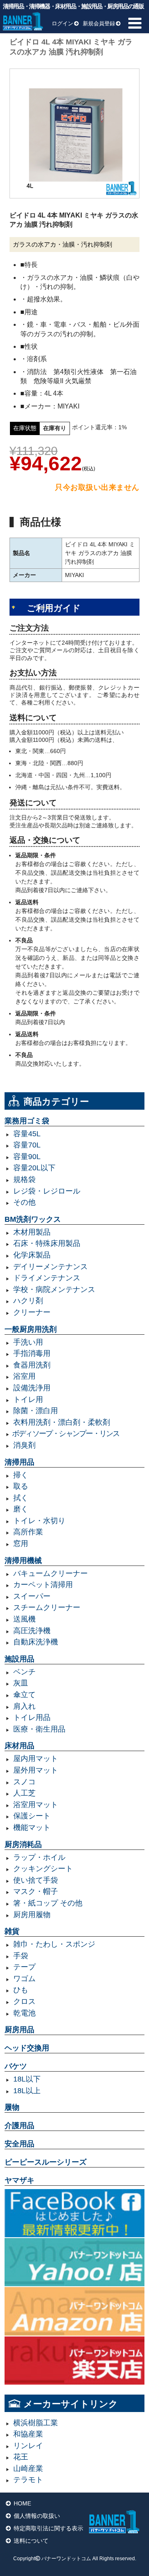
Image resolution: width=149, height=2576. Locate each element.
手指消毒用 (32, 1353)
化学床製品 (32, 1255)
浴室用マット (36, 1805)
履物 (12, 2107)
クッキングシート (43, 1869)
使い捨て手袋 (36, 1880)
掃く (21, 1475)
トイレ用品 (32, 1717)
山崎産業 (28, 2468)
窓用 (21, 1544)
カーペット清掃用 (43, 1585)
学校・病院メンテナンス (54, 1289)
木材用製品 (32, 1232)
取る (21, 1486)
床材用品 (19, 1746)
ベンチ (24, 1672)
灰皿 (21, 1683)
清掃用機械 (23, 1561)
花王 (21, 2457)
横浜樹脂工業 (36, 2423)
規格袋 (24, 1179)
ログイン (62, 23)
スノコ (24, 1782)
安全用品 (19, 2144)
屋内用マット (36, 1759)
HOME (22, 2503)
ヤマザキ (19, 2180)
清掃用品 (19, 1462)
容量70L (27, 1145)
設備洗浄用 (32, 1388)
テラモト (28, 2480)
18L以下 (27, 2079)
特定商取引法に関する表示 (48, 2528)
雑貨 (12, 1931)
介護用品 (19, 2126)
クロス (24, 2001)
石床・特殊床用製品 (47, 1243)
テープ (24, 1967)
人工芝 (24, 1793)
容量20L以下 (34, 1168)
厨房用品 (19, 2030)
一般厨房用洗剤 (31, 1329)
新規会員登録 (99, 23)
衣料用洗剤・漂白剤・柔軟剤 (62, 1422)
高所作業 (28, 1532)
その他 (24, 1202)
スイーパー (32, 1596)
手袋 (21, 1956)
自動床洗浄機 (36, 1642)
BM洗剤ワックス (33, 1219)
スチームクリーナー (47, 1607)
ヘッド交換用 (27, 2048)
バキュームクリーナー (50, 1573)
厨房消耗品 (23, 1845)
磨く (21, 1509)
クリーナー (32, 1312)
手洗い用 (28, 1342)
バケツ (16, 2066)
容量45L (27, 1134)
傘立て (24, 1695)
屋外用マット (36, 1770)
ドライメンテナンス (47, 1278)
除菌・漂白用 (36, 1411)
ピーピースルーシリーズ (46, 2162)
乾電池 (24, 2013)
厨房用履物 (32, 1915)
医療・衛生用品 (39, 1729)
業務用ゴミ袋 (27, 1121)
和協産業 (28, 2434)
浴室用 (24, 1376)
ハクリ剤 (28, 1301)
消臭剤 (24, 1445)
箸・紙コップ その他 (48, 1903)
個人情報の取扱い (37, 2516)
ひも (21, 1990)
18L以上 (27, 2091)
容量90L (27, 1157)
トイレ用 (28, 1399)
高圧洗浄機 (32, 1631)
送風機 (24, 1619)
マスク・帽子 (36, 1891)
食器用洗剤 (32, 1365)
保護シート (32, 1816)
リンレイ (28, 2446)
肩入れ (24, 1706)
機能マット (32, 1827)
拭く (21, 1498)
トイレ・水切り (39, 1521)
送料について (31, 2541)
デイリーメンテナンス (50, 1267)
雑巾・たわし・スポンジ (54, 1944)
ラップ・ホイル (39, 1857)
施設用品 (19, 1659)
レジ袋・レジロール (47, 1191)
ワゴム (24, 1979)
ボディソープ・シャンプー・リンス (66, 1434)
